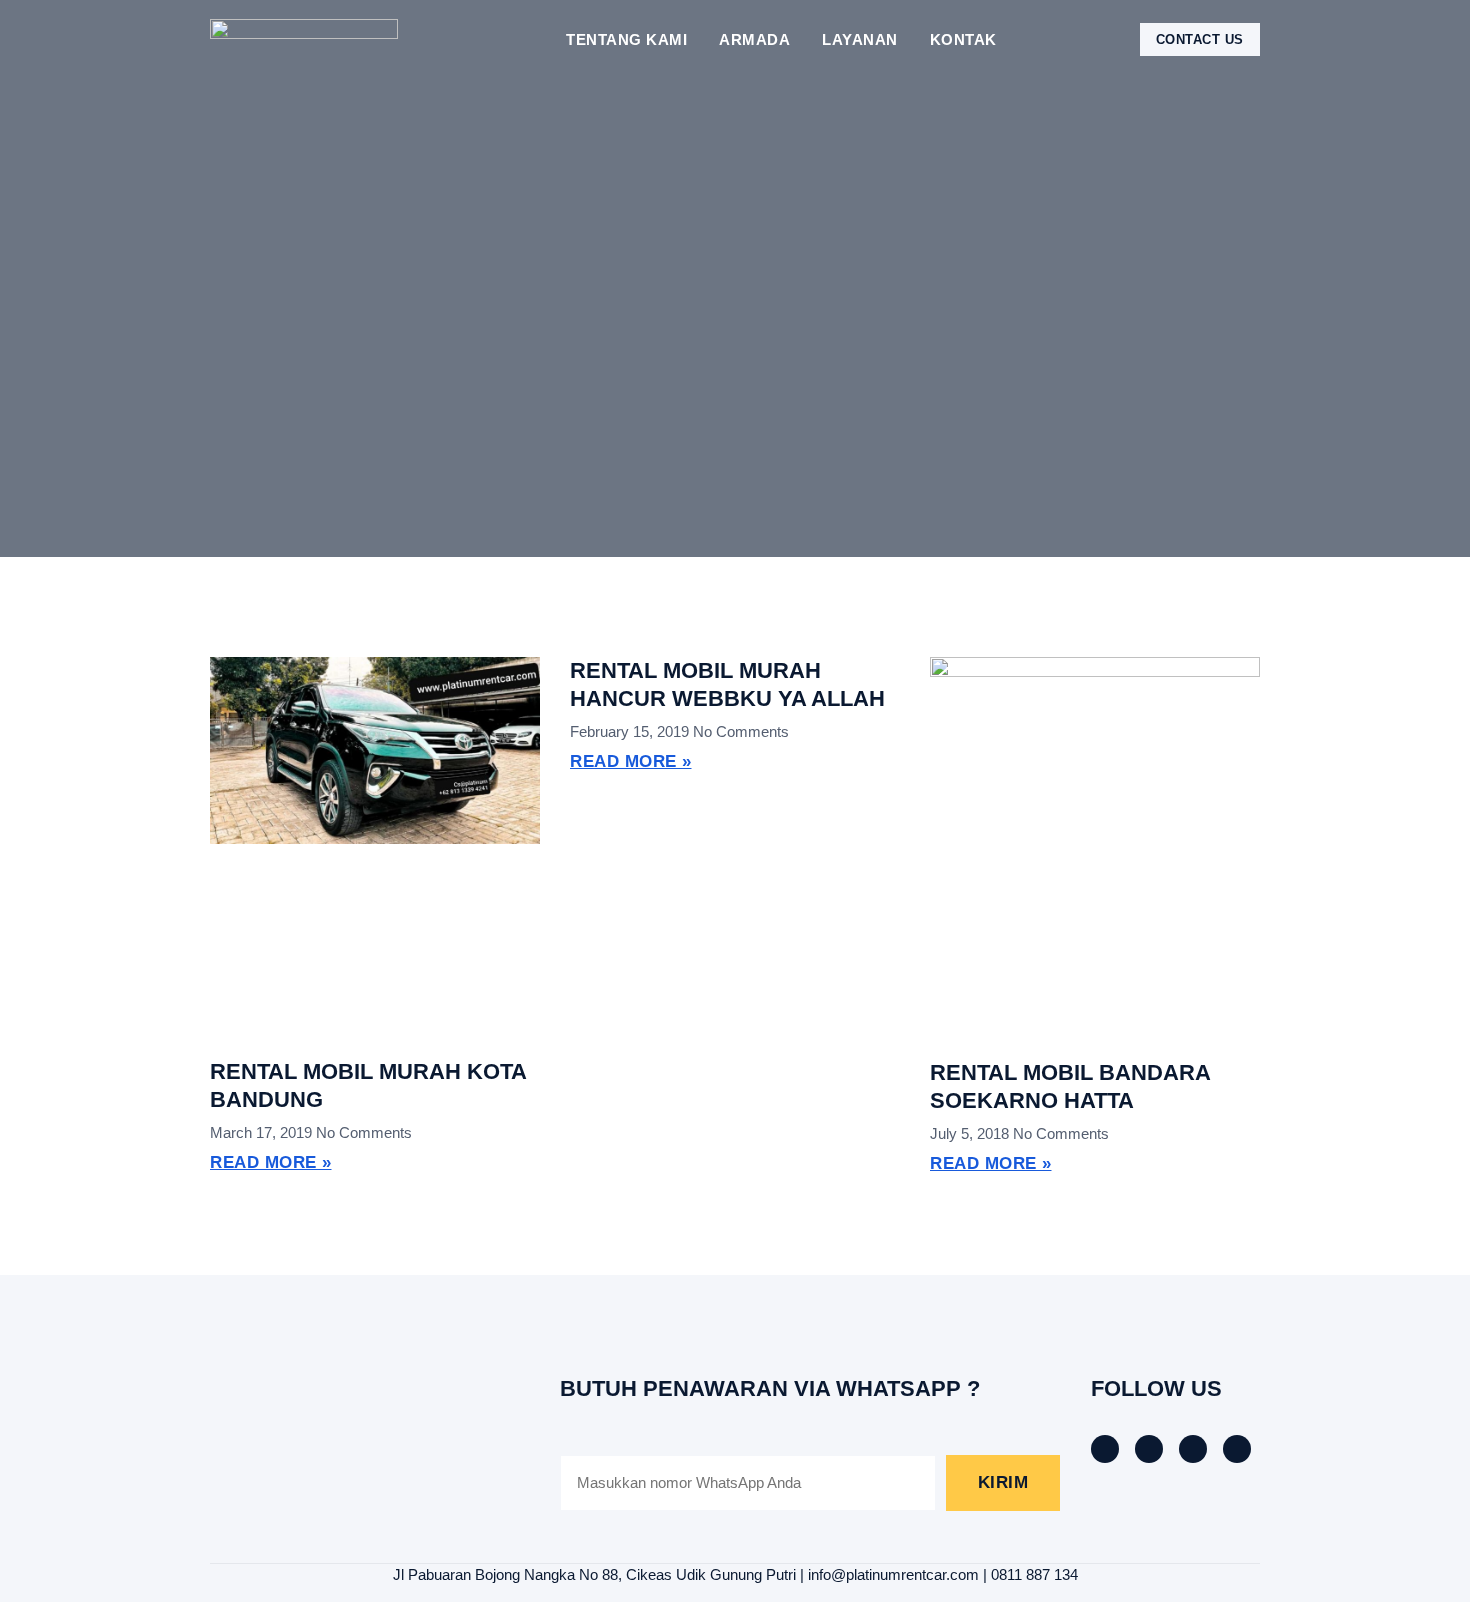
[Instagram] (1193, 1449)
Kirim (1003, 1482)
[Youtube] (1237, 1449)
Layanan (860, 39)
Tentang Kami (626, 39)
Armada (754, 39)
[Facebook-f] (1105, 1449)
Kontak (963, 39)
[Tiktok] (1149, 1449)
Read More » (271, 1162)
